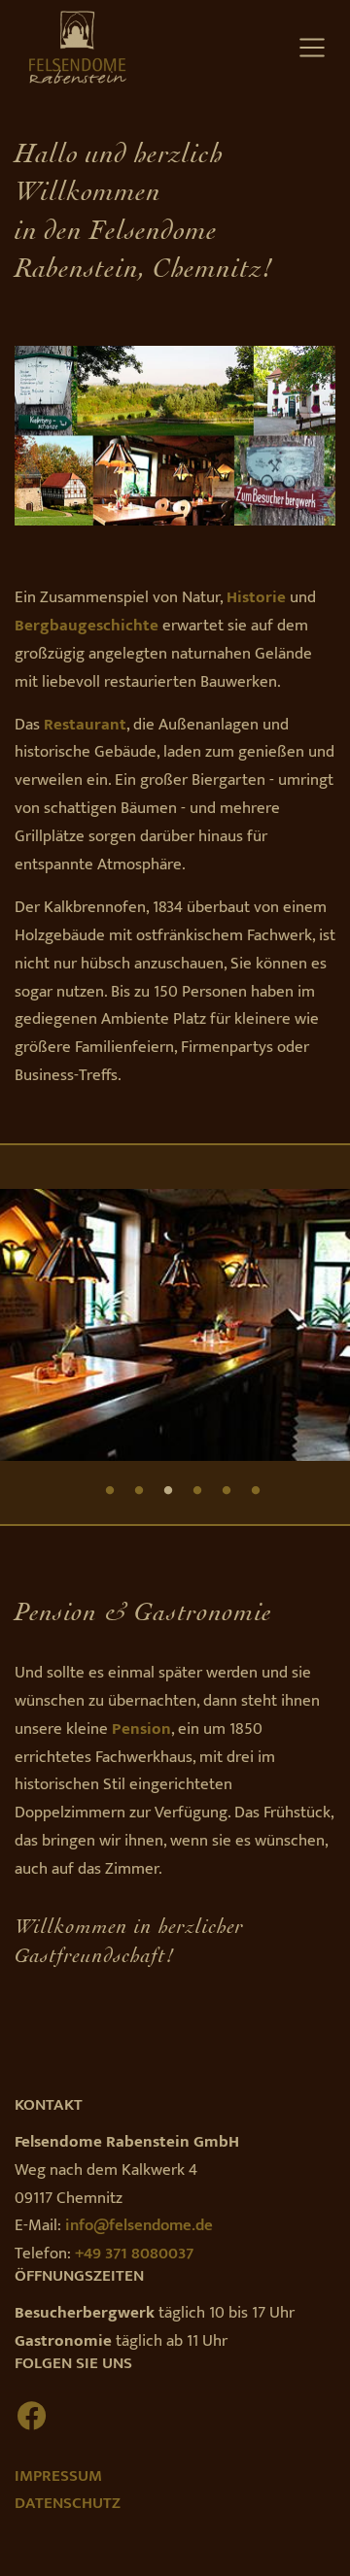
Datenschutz (68, 2503)
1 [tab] (110, 1490)
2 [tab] (139, 1490)
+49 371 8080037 (134, 2254)
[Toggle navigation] (312, 47)
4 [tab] (197, 1490)
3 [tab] (168, 1490)
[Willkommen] (70, 46)
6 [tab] (256, 1490)
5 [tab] (227, 1490)
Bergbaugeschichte (87, 626)
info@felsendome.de (139, 2225)
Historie (256, 597)
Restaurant (85, 725)
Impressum (58, 2476)
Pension (141, 1729)
